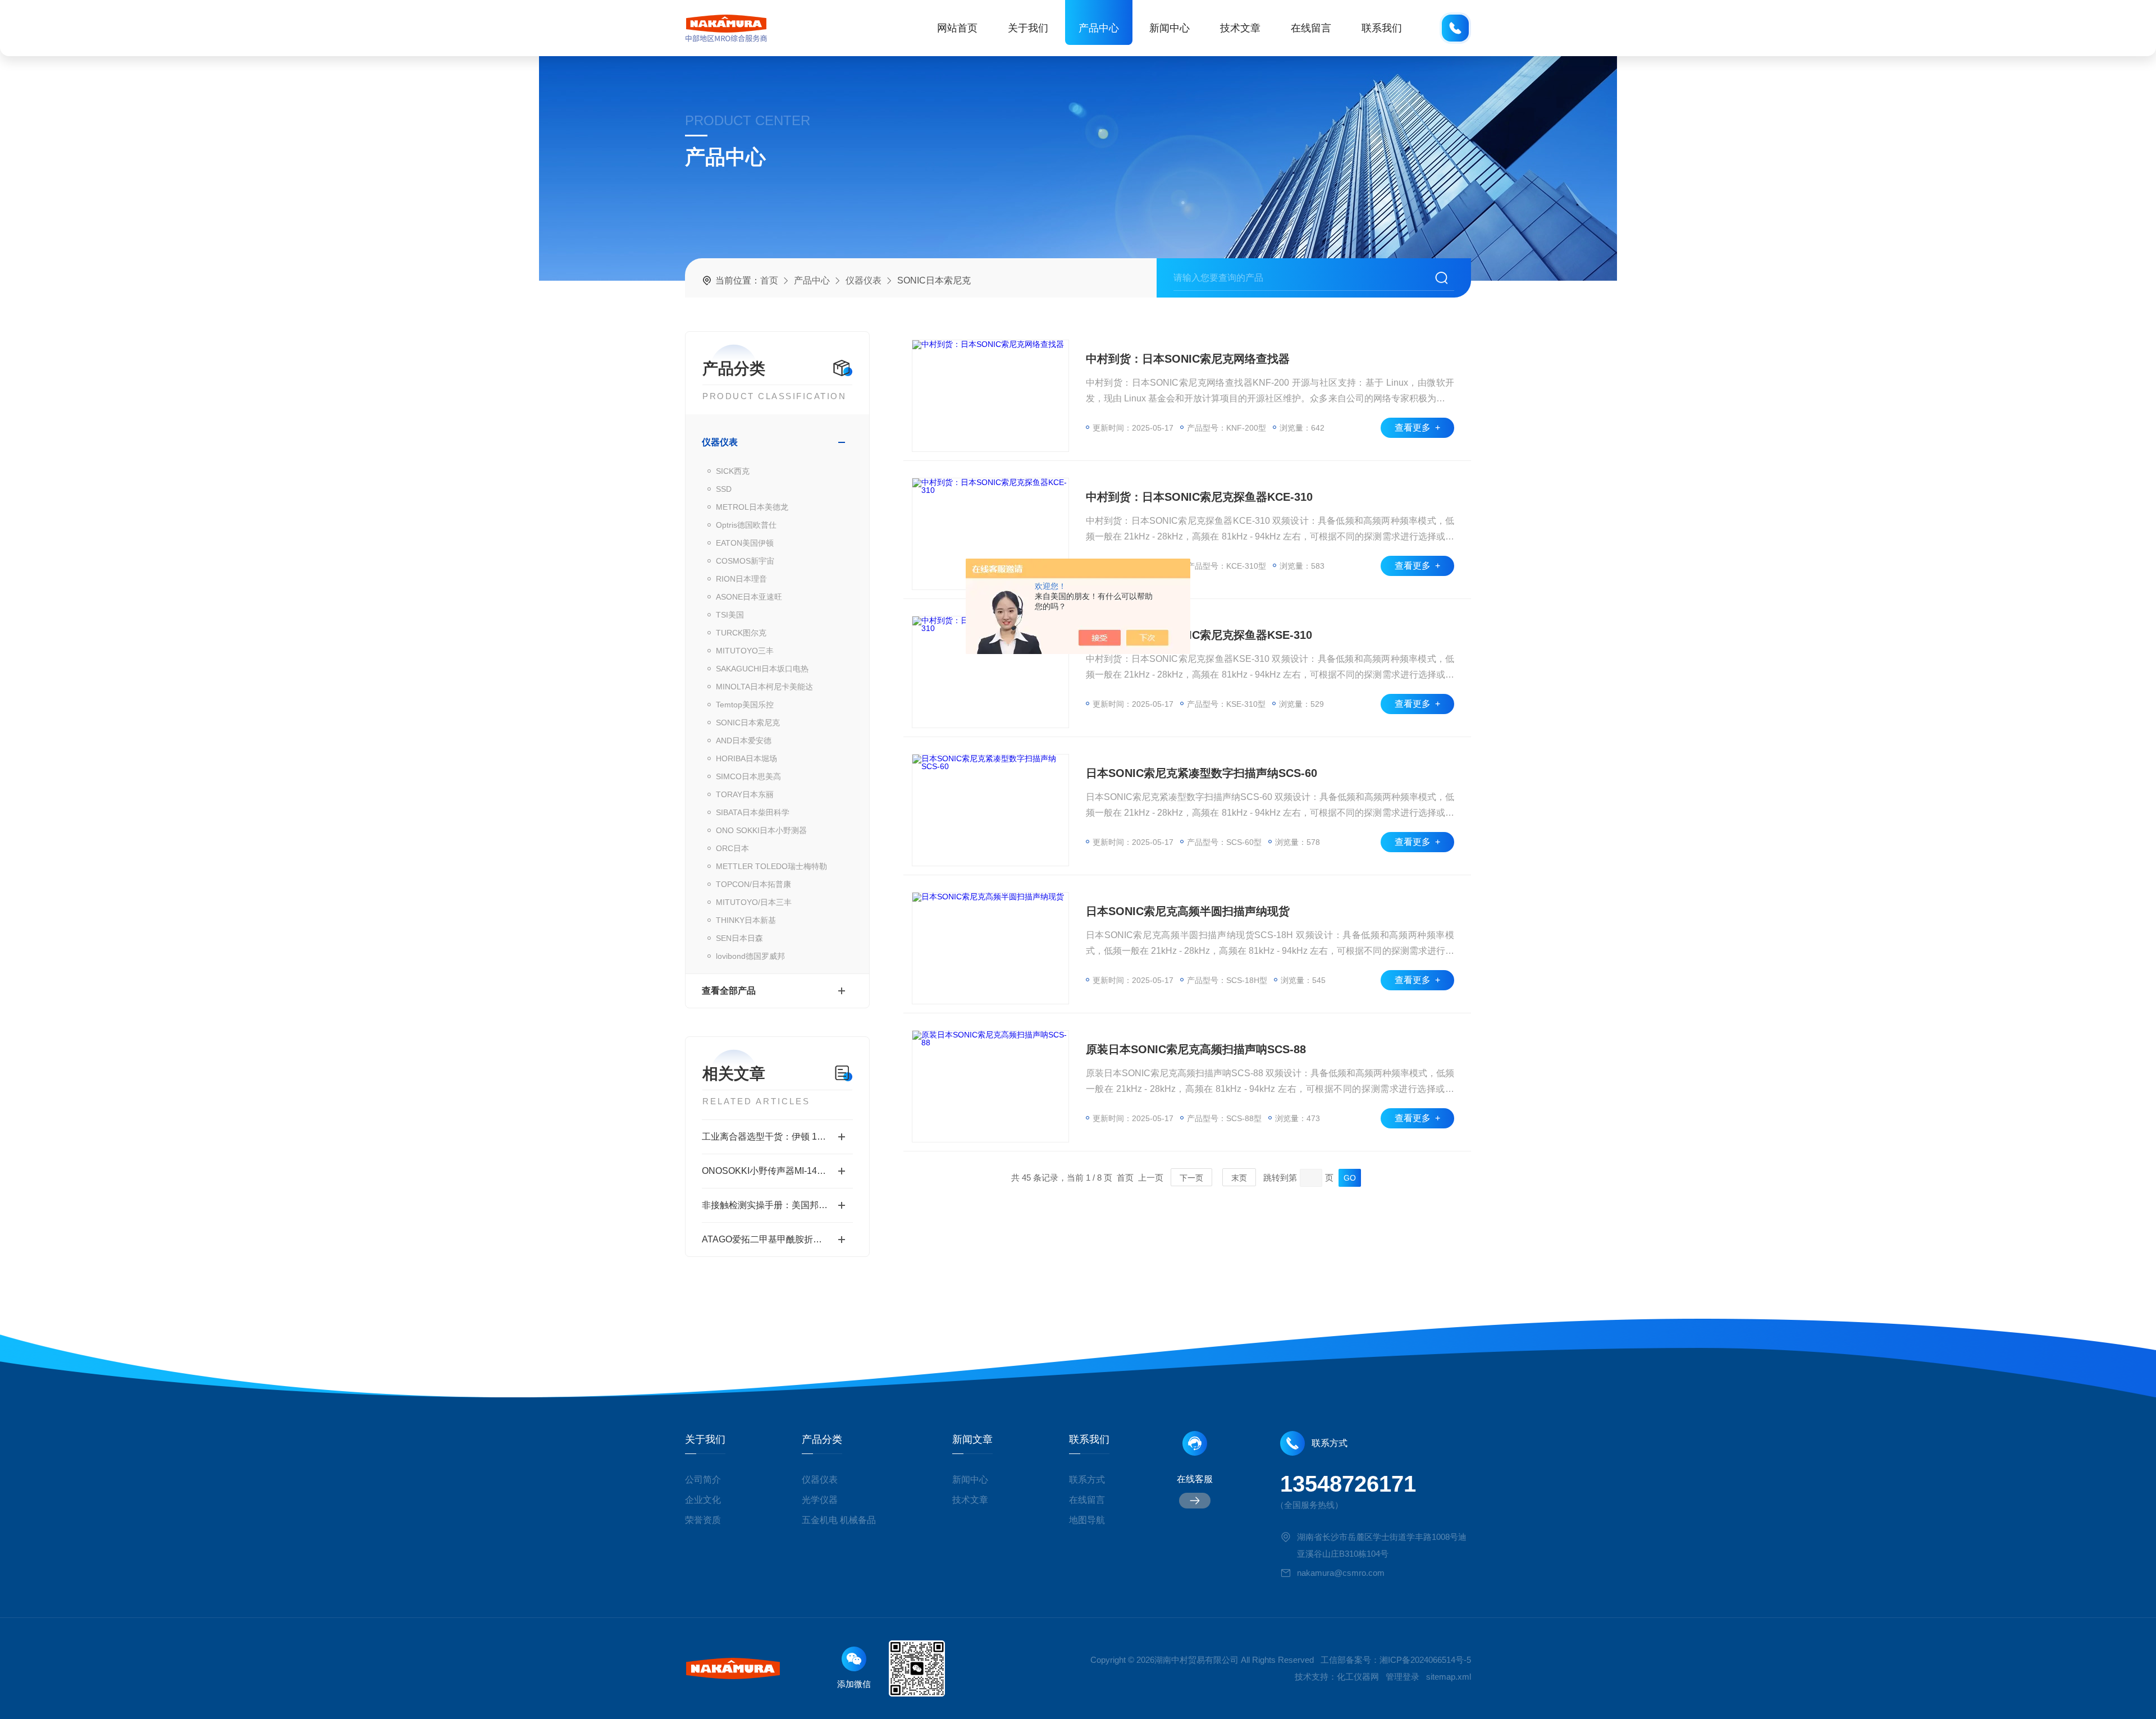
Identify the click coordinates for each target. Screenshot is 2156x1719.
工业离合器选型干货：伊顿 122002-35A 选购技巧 (777, 1137)
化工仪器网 (1358, 1677)
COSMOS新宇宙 (745, 561)
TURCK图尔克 (741, 633)
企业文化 (703, 1500)
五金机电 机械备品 (839, 1520)
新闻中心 (1170, 28)
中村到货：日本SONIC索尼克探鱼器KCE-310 (1199, 497)
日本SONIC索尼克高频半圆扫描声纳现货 (1188, 911)
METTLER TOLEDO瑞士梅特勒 (771, 866)
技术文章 (1240, 28)
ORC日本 (732, 848)
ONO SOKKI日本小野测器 (761, 830)
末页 (1239, 1178)
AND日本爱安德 (744, 740)
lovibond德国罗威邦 (750, 956)
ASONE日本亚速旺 (749, 597)
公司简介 (703, 1480)
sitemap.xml (1449, 1677)
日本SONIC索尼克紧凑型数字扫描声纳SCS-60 (1202, 773)
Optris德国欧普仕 (746, 525)
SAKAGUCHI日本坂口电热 (762, 669)
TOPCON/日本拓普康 (753, 884)
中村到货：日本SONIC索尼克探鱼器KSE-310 (1199, 635)
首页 (769, 280)
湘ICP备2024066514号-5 (1425, 1660)
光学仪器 (820, 1500)
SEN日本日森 (739, 938)
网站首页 (957, 28)
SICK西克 (733, 471)
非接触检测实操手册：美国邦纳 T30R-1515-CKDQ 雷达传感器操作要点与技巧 (777, 1205)
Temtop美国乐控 (745, 705)
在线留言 (1311, 28)
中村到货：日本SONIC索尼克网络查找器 (1188, 359)
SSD (724, 489)
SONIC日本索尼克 (748, 723)
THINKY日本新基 (746, 920)
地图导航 (1087, 1520)
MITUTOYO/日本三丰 (754, 902)
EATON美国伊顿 (745, 543)
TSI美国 (730, 615)
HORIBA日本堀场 (746, 758)
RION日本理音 (741, 579)
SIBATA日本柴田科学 (753, 812)
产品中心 (1099, 28)
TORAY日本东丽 (745, 794)
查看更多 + (1417, 428)
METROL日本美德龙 (752, 507)
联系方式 (1087, 1480)
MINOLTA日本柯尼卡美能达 (764, 687)
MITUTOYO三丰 (745, 651)
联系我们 (1382, 28)
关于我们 (1028, 28)
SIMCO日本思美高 (748, 776)
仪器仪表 (864, 280)
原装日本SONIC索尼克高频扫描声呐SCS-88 (1196, 1049)
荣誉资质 (703, 1520)
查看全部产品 (729, 991)
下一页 (1191, 1178)
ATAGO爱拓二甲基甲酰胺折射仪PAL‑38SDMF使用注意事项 (777, 1239)
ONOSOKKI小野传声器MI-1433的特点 (777, 1171)
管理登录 (1403, 1677)
